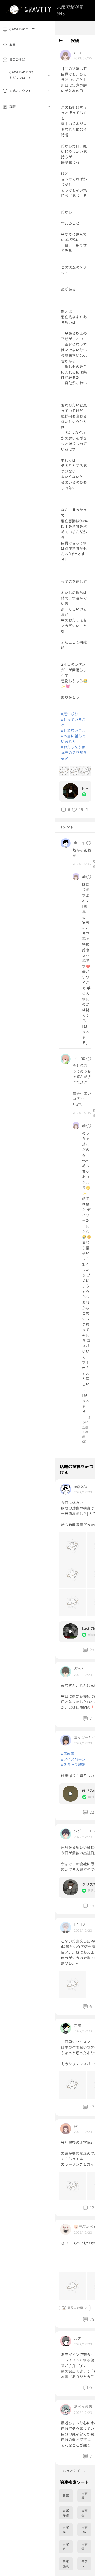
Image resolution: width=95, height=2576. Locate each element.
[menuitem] (28, 29)
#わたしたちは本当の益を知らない (74, 753)
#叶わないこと (73, 730)
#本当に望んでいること (73, 739)
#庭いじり (70, 714)
